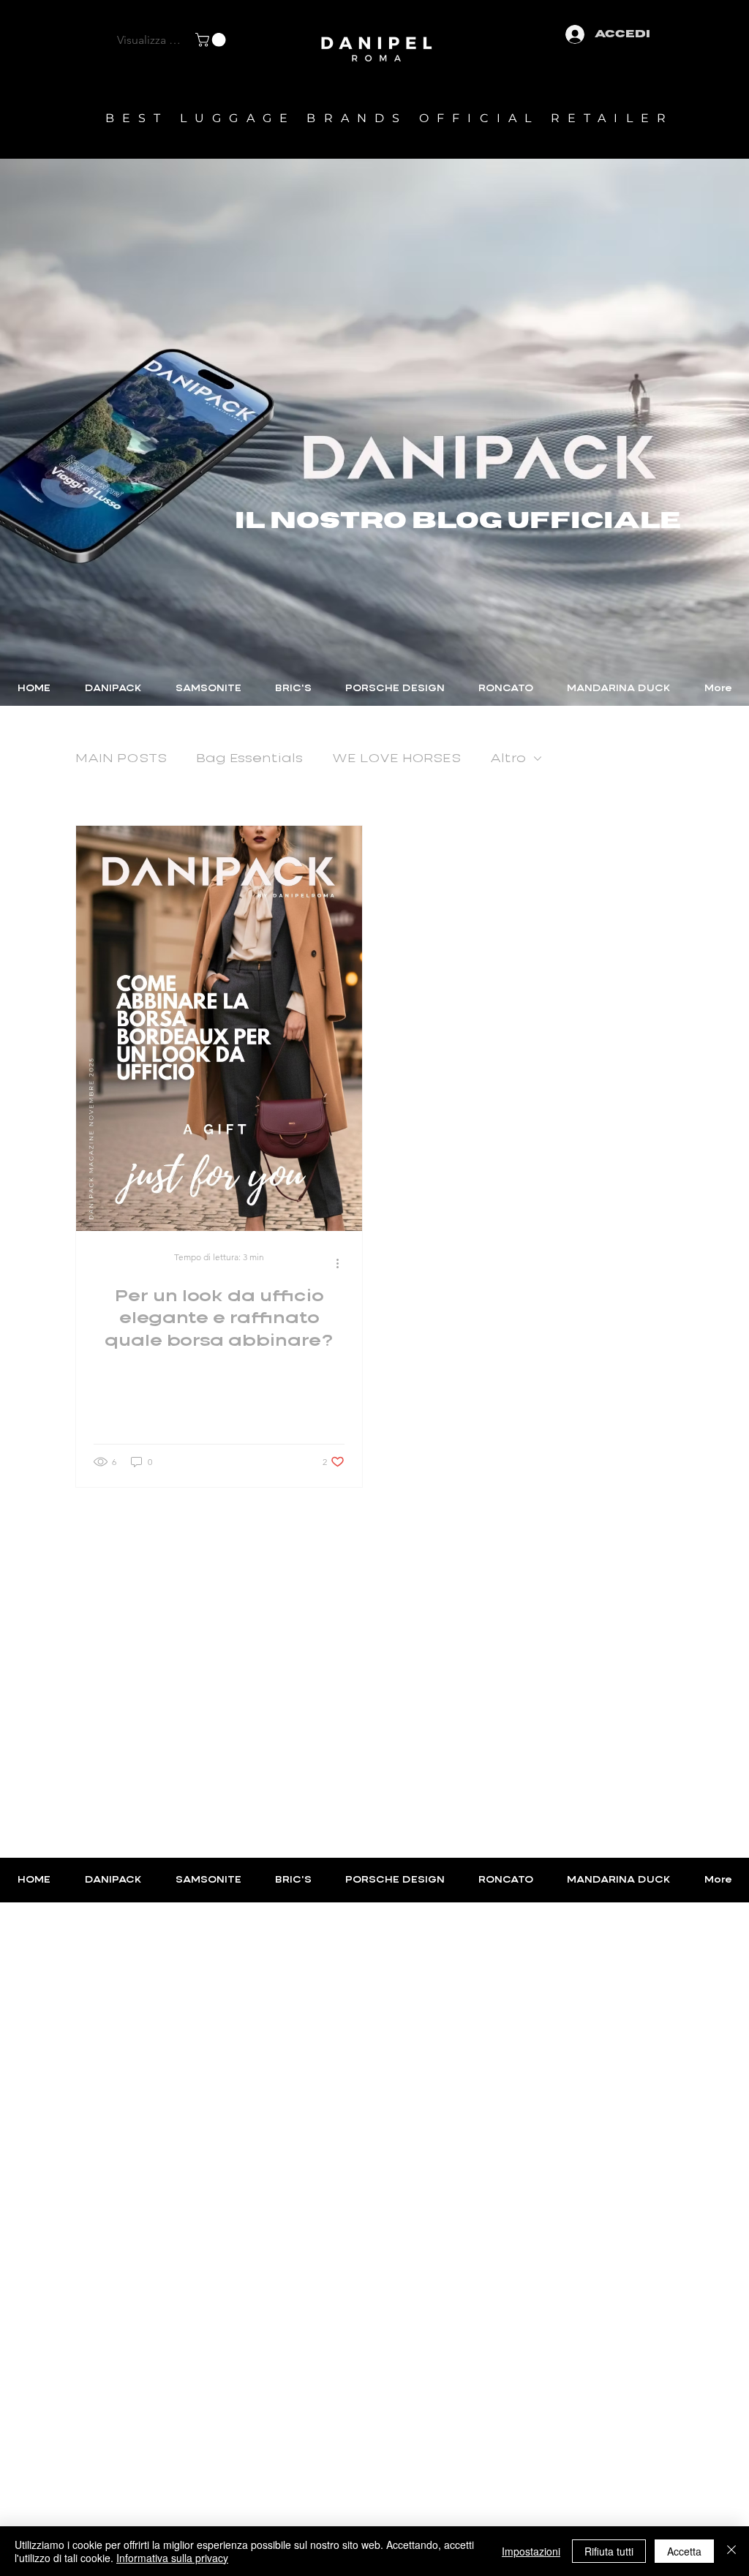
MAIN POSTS (121, 758)
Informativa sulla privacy (172, 2558)
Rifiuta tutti (609, 2551)
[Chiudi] (731, 2551)
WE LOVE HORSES (396, 758)
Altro (508, 758)
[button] (212, 40)
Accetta (684, 2551)
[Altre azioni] (342, 1264)
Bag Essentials (249, 758)
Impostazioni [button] (531, 2551)
